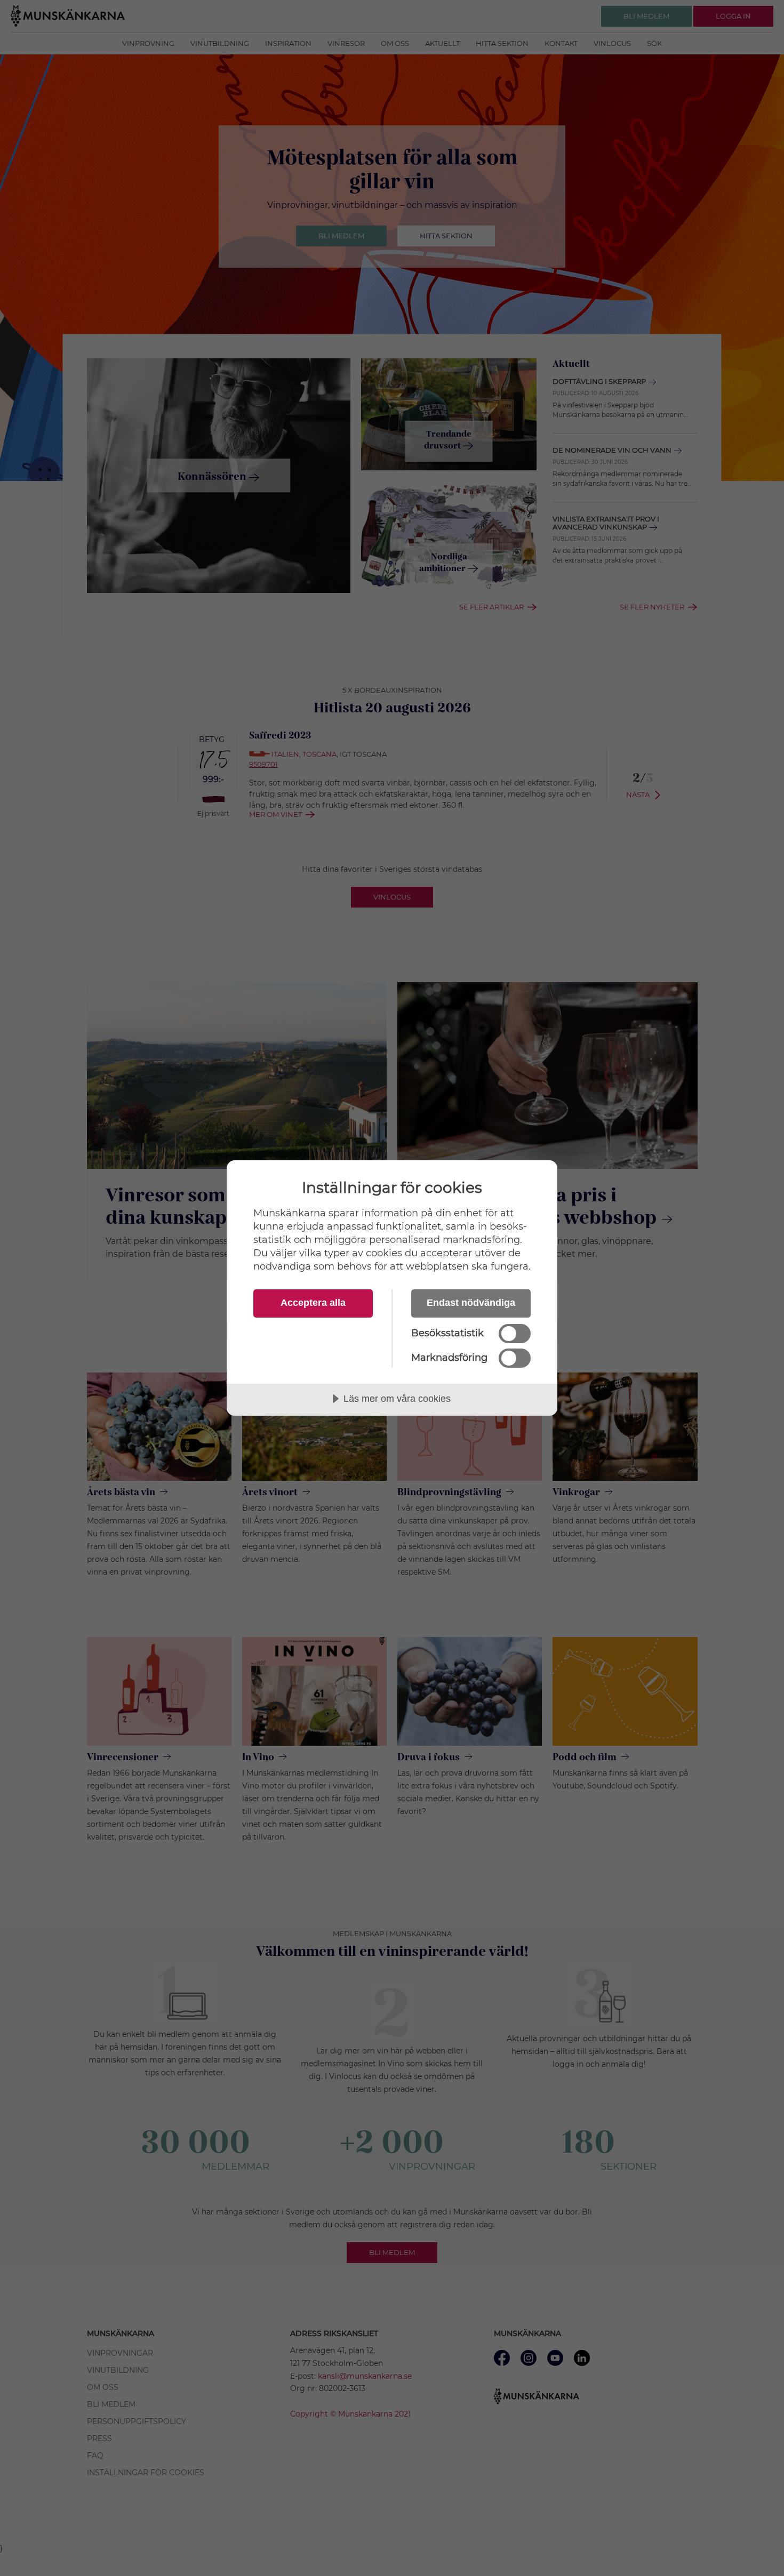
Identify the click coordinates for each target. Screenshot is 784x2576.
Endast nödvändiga (471, 1303)
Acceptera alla (313, 1303)
